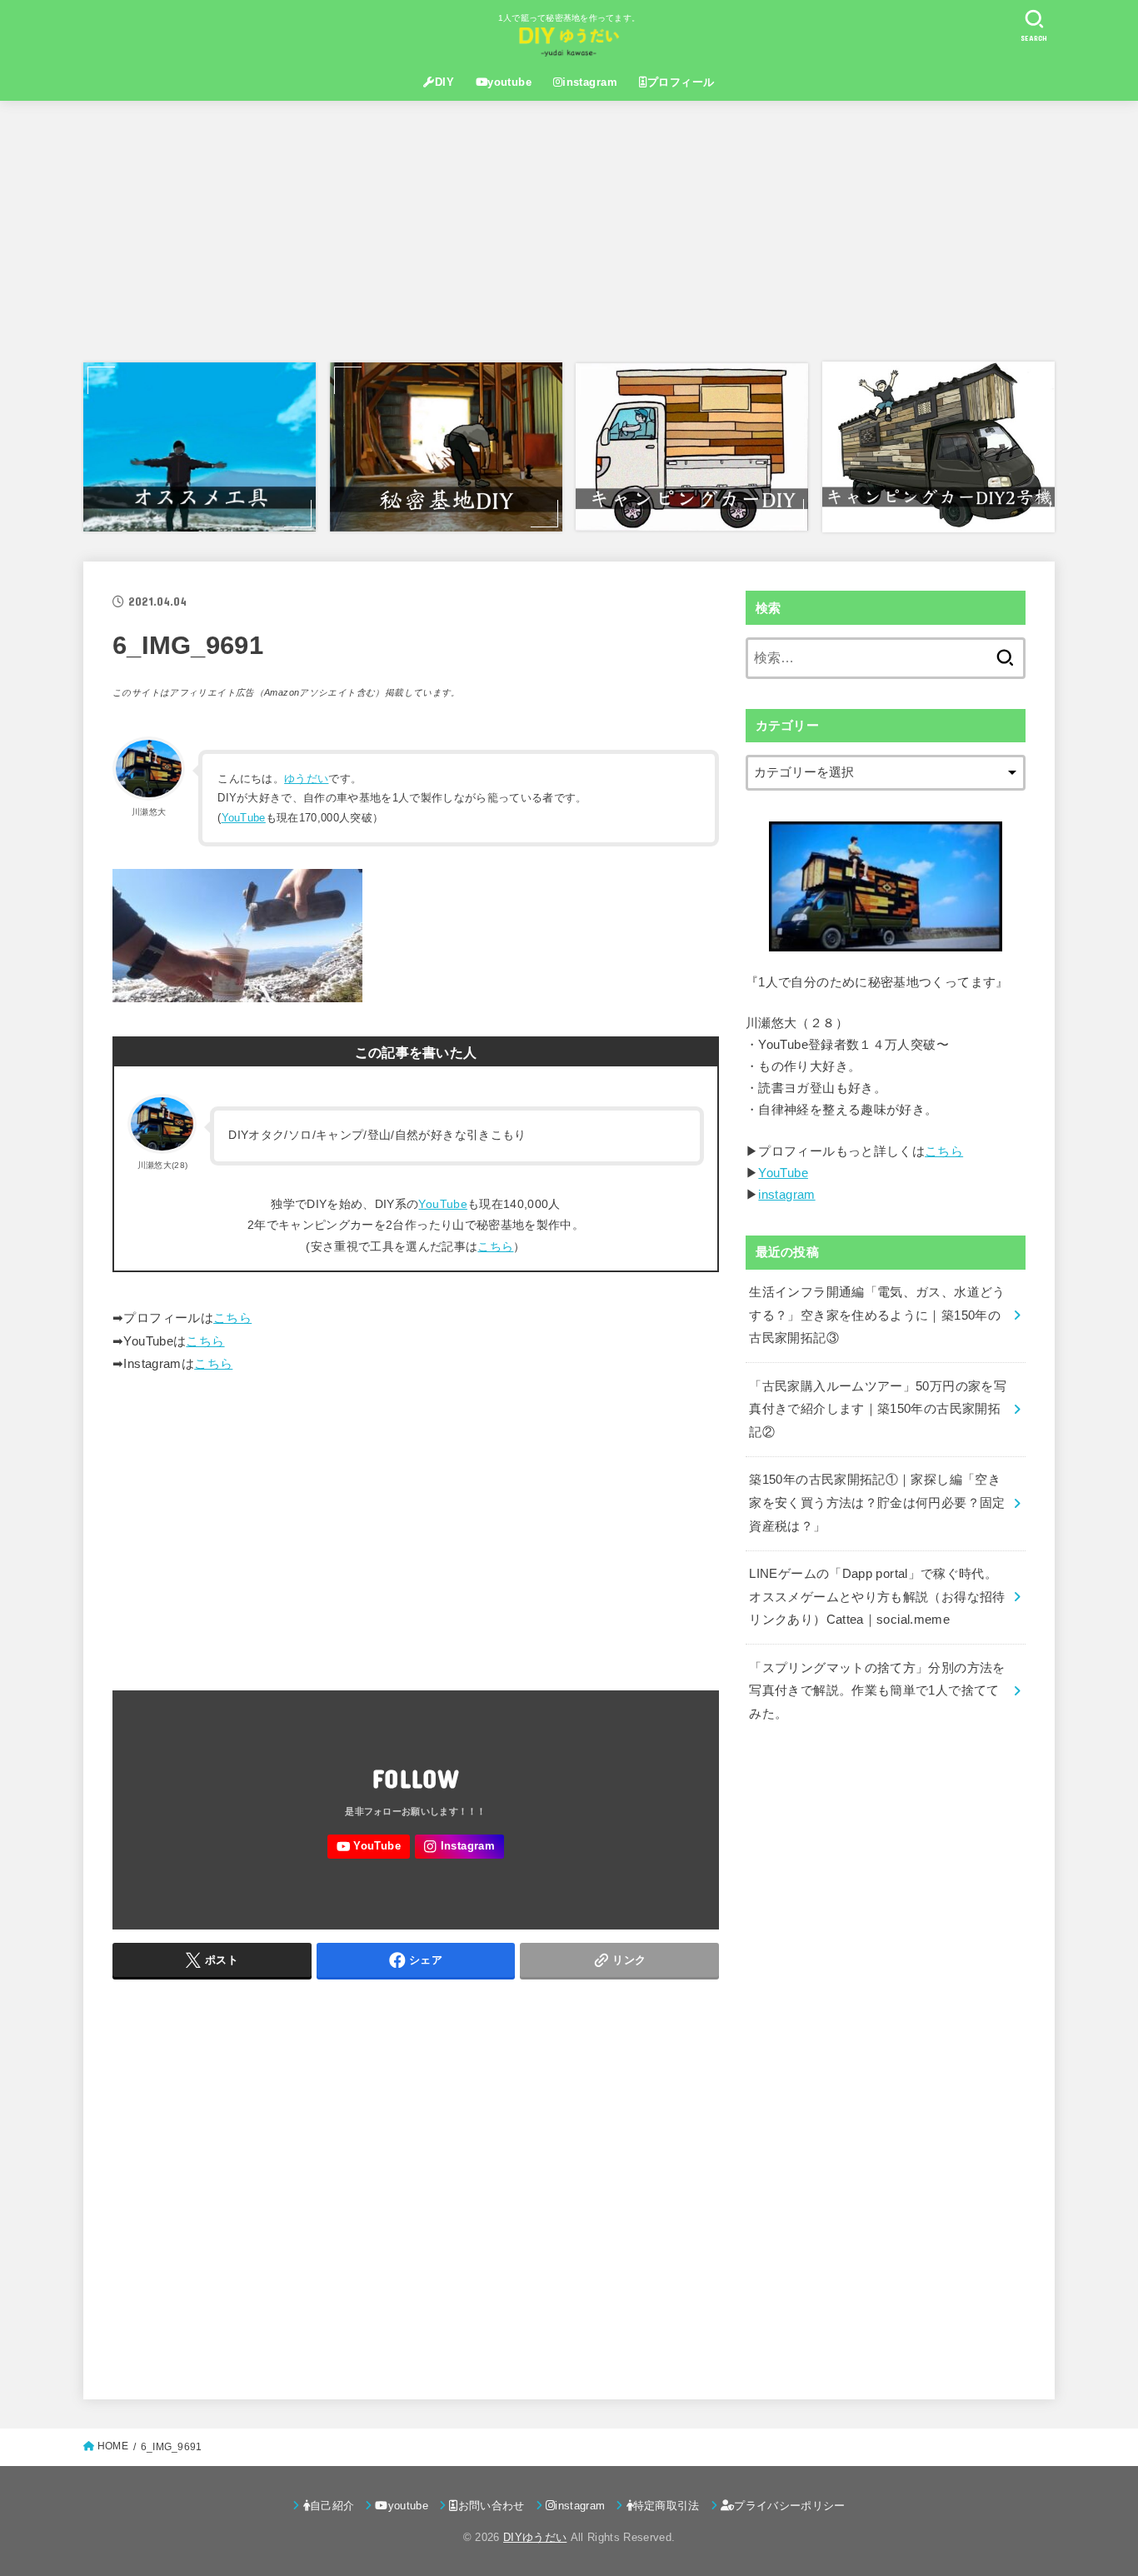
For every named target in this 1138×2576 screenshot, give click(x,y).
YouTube (244, 818)
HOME (113, 2446)
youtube (509, 82)
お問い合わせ (492, 2506)
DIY (444, 82)
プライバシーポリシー (789, 2506)
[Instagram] (459, 1847)
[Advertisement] (569, 231)
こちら (495, 1246)
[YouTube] (368, 1847)
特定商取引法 (666, 2506)
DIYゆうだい (535, 2537)
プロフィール (681, 82)
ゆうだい (306, 779)
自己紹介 (332, 2506)
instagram (590, 82)
